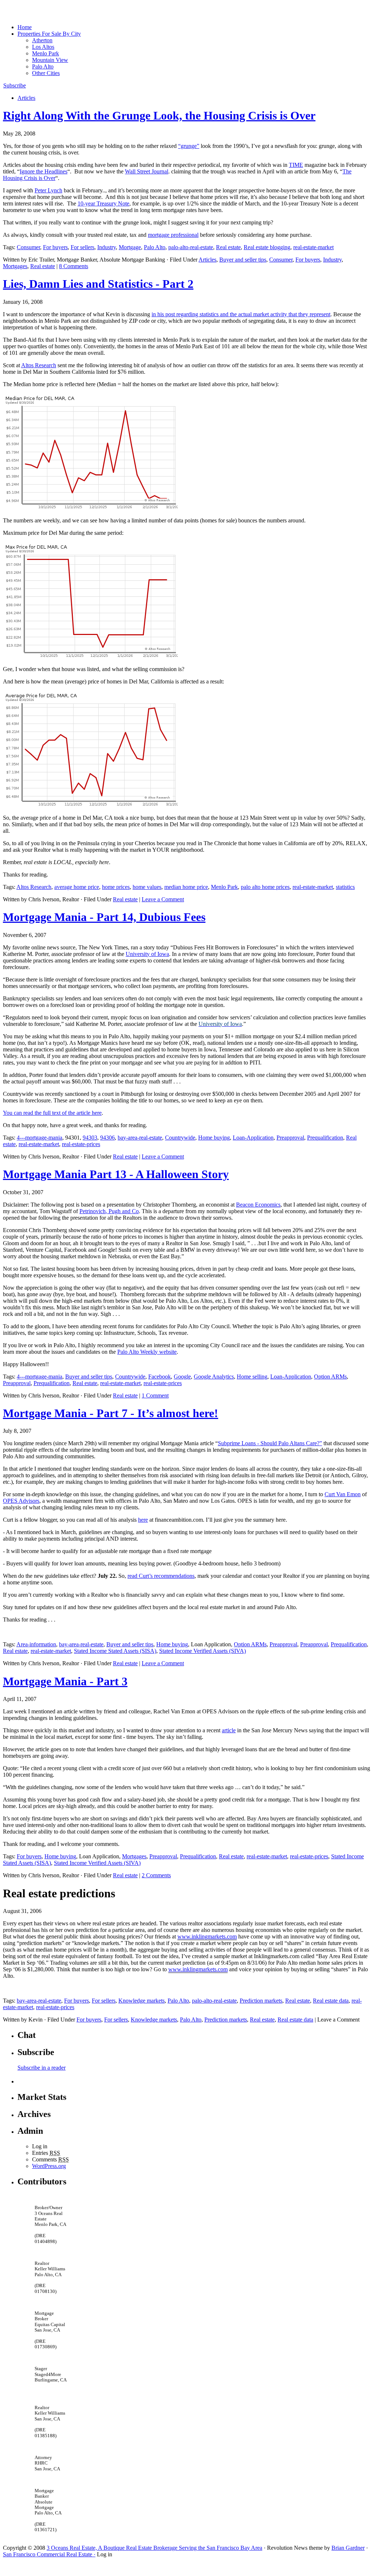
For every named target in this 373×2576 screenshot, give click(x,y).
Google (182, 1377)
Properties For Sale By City (49, 34)
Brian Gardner (348, 2548)
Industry (107, 247)
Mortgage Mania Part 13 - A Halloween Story (116, 1174)
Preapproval (290, 1138)
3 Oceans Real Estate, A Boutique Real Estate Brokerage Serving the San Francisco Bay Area (154, 2548)
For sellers (83, 247)
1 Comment (155, 1395)
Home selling (252, 1377)
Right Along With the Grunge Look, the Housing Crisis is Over (159, 115)
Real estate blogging (267, 247)
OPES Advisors (21, 1501)
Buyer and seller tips (243, 260)
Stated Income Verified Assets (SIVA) (203, 1651)
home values (147, 887)
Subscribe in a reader (42, 2068)
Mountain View (50, 60)
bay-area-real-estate (140, 1138)
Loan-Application (253, 1138)
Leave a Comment (163, 899)
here (143, 1520)
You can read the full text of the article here (52, 1113)
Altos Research (39, 365)
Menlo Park (46, 53)
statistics (345, 887)
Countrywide (180, 1138)
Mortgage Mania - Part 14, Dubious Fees (104, 917)
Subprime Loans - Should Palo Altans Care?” (270, 1443)
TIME (296, 165)
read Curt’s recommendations (161, 1576)
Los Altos (43, 47)
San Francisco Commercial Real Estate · (49, 2554)
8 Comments (74, 266)
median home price (186, 887)
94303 (90, 1138)
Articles (26, 98)
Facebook (160, 1377)
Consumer (28, 247)
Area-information (36, 1644)
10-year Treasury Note (103, 203)
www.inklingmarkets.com (207, 1936)
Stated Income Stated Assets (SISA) (115, 1651)
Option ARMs (330, 1377)
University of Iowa (147, 954)
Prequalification (325, 1138)
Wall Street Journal (147, 171)
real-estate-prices (81, 1144)
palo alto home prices (265, 887)
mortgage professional (173, 235)
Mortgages (15, 266)
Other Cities (46, 73)
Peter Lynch (48, 190)
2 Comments (156, 1875)
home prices (116, 887)
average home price (77, 887)
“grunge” (189, 146)
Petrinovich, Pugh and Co (109, 1211)
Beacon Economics (258, 1205)
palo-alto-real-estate (191, 247)
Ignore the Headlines (44, 171)
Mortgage (130, 247)
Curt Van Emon (343, 1494)
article (229, 1730)
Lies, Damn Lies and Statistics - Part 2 (98, 284)
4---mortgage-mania (40, 1138)
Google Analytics (214, 1377)
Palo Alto (43, 66)
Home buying (214, 1138)
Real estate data (331, 2001)
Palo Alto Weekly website (147, 1352)
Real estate (228, 247)
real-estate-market (313, 247)
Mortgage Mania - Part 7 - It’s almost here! (111, 1413)
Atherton (42, 40)
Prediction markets (261, 2001)
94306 (107, 1138)
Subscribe (15, 85)
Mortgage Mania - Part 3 (65, 1681)
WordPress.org (49, 2166)
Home (25, 27)
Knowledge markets (142, 2001)
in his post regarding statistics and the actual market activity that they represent (241, 314)
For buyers (55, 247)
